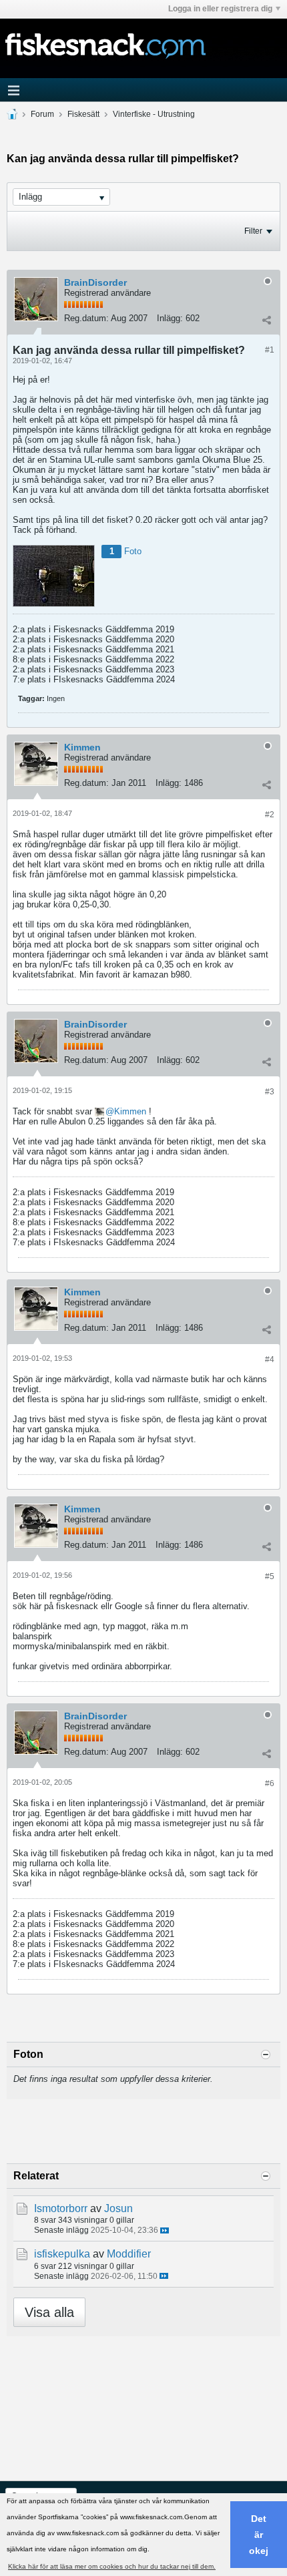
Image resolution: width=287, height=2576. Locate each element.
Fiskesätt (83, 114)
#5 (270, 1576)
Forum (42, 114)
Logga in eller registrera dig (220, 9)
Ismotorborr (61, 2208)
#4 (270, 1359)
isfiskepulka (62, 2254)
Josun (118, 2208)
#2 (270, 815)
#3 (270, 1092)
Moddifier (129, 2254)
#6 (270, 1783)
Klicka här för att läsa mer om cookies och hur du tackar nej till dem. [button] (112, 2566)
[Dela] (266, 320)
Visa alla (49, 2312)
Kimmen (82, 747)
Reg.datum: (86, 318)
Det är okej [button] (259, 2535)
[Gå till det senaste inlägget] (165, 2230)
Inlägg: (170, 318)
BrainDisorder (95, 282)
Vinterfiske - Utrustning (154, 114)
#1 (270, 350)
